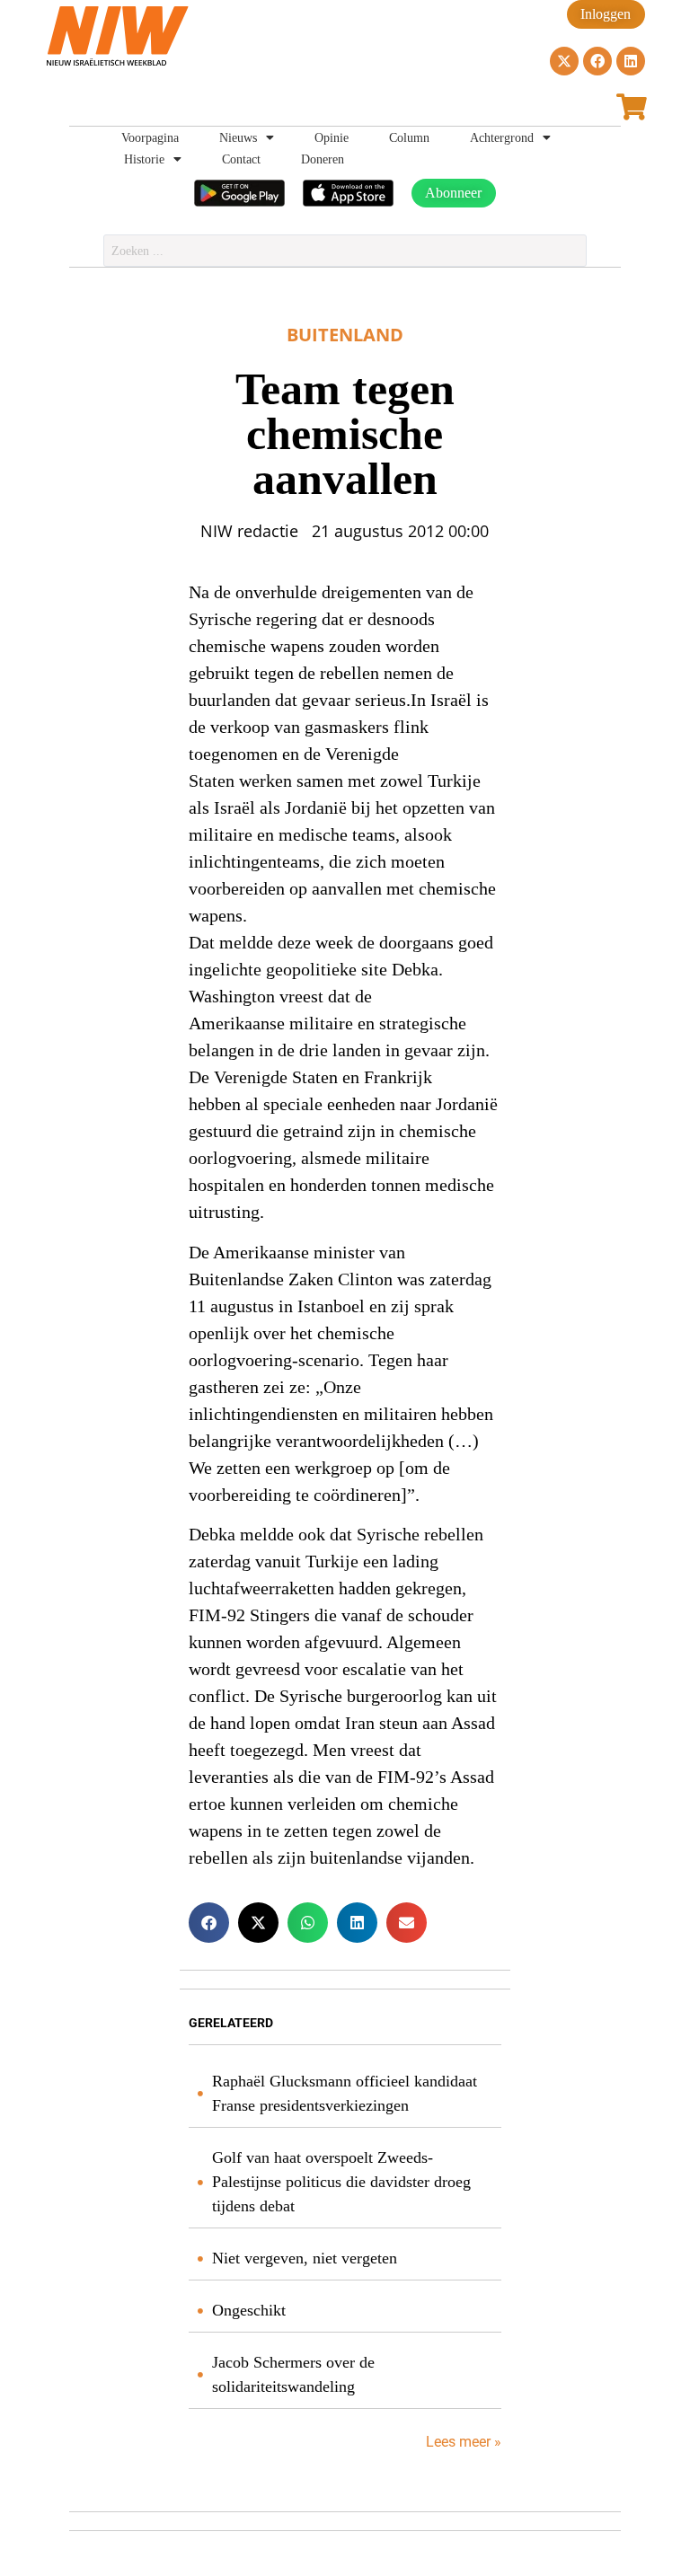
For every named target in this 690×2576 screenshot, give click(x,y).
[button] (209, 1923)
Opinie (332, 137)
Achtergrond (502, 137)
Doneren (323, 159)
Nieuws (238, 137)
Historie (144, 159)
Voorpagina (150, 137)
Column (409, 137)
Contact (241, 159)
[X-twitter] (564, 61)
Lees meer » (462, 2442)
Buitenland (345, 335)
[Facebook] (597, 61)
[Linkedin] (631, 61)
